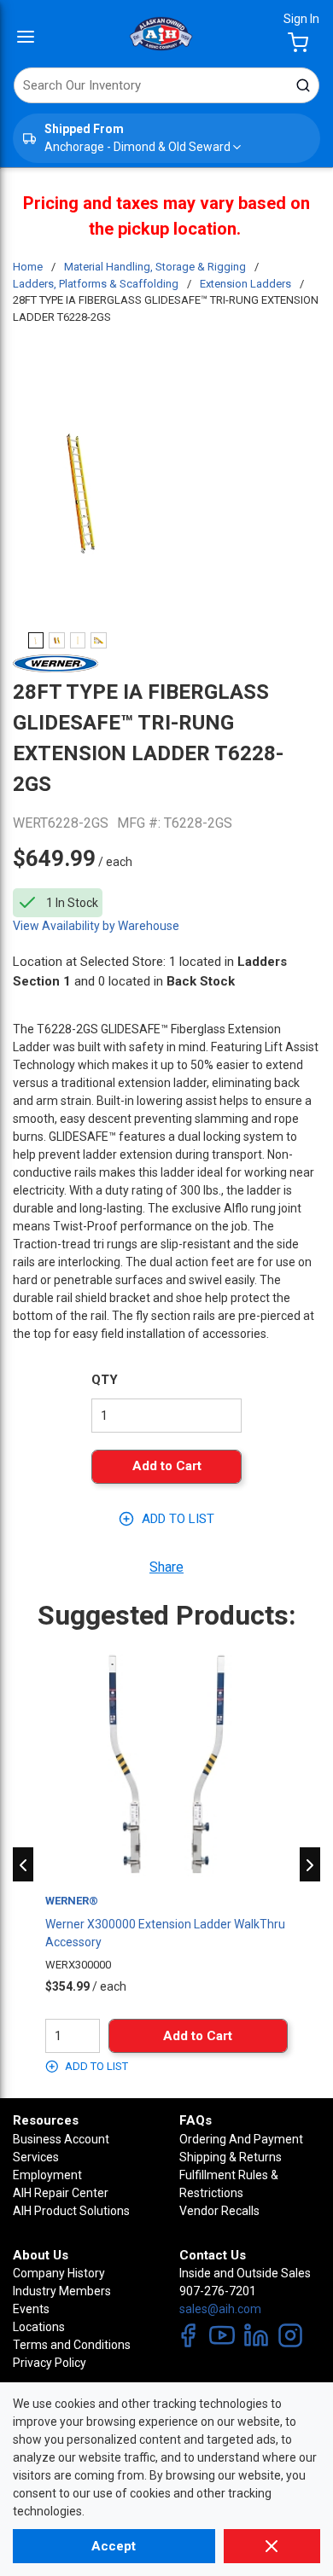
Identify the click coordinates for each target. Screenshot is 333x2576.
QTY (105, 1380)
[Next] (310, 1864)
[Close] (272, 2546)
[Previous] (23, 1864)
